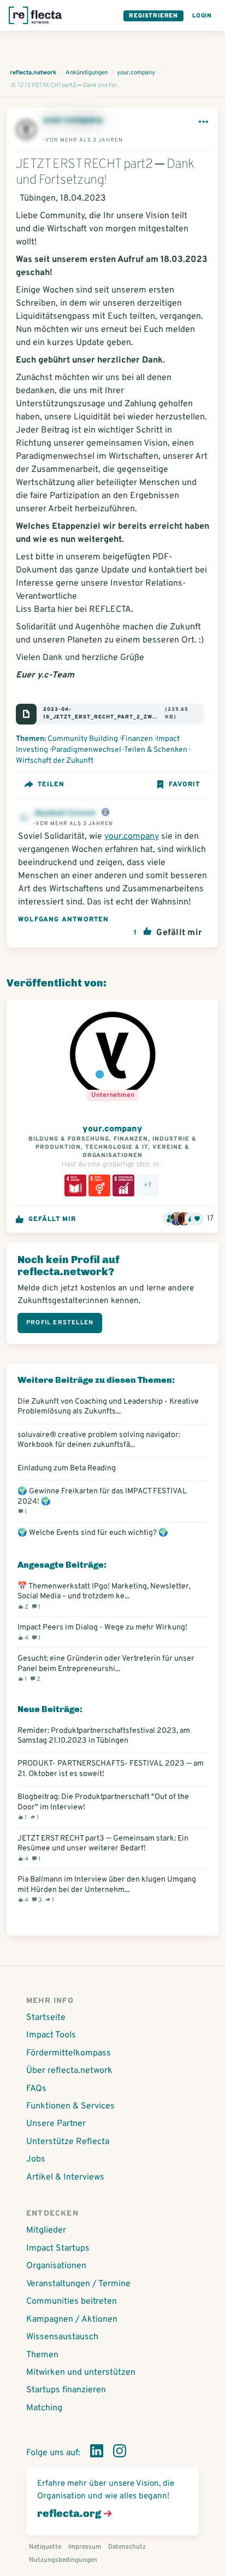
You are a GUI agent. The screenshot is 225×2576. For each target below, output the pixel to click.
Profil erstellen (60, 1323)
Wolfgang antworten (64, 920)
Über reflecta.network (69, 2071)
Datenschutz (127, 2547)
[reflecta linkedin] (97, 2453)
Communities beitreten (72, 2302)
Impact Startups (58, 2248)
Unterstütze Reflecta (68, 2142)
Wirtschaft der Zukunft (55, 761)
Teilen (51, 785)
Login (202, 16)
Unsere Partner (56, 2124)
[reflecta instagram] (120, 2453)
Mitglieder (46, 2230)
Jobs (36, 2159)
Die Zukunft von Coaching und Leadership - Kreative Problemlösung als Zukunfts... (108, 1406)
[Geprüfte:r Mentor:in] (105, 813)
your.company (73, 120)
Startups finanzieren (66, 2390)
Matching (44, 2408)
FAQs (36, 2089)
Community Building (83, 739)
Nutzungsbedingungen (63, 2560)
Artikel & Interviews (65, 2177)
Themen (42, 2355)
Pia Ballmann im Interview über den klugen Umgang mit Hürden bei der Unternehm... (107, 1889)
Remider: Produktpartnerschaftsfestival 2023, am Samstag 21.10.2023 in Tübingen (104, 1736)
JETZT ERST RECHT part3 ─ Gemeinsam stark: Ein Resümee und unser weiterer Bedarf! (103, 1848)
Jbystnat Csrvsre (66, 813)
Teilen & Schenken (156, 750)
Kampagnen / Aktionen (72, 2320)
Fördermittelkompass (69, 2053)
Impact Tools (51, 2035)
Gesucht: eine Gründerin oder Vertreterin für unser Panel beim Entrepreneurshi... (106, 1668)
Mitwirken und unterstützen (81, 2373)
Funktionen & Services (70, 2106)
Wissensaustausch (62, 2337)
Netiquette (45, 2547)
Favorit (184, 785)
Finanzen (137, 739)
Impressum (85, 2547)
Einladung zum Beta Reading (67, 1468)
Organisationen (56, 2266)
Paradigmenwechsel (86, 750)
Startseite (46, 2018)
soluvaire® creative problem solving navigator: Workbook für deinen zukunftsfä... (99, 1440)
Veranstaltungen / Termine (78, 2284)
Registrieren (153, 16)
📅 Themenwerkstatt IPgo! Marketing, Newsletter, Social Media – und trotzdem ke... (104, 1596)
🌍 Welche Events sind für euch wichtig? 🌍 (93, 1533)
